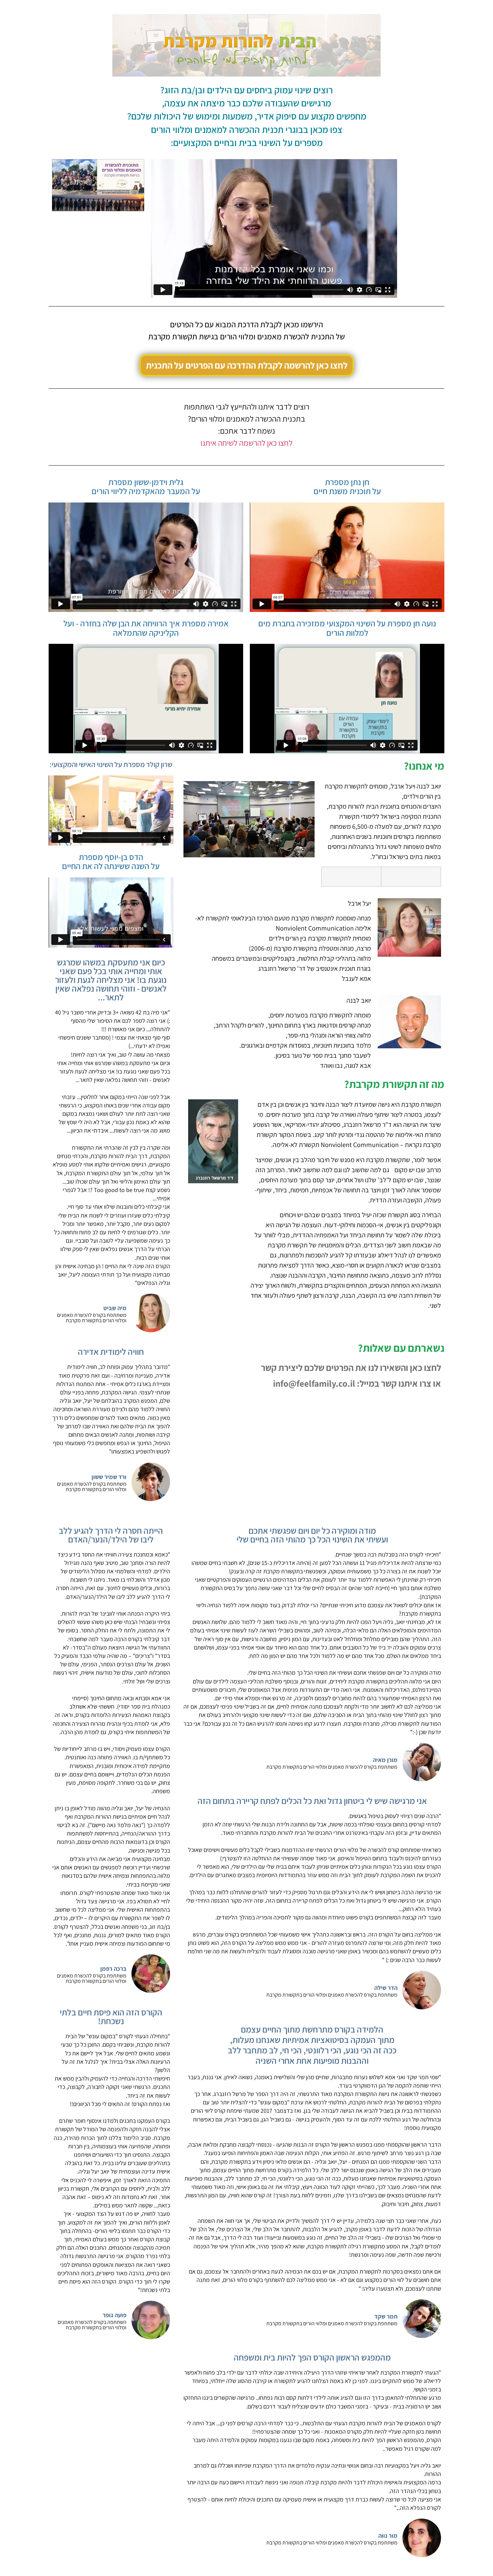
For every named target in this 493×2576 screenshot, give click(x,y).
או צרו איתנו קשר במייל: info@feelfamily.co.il (357, 1383)
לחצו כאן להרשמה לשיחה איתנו (246, 443)
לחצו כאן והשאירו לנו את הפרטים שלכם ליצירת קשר (351, 1368)
